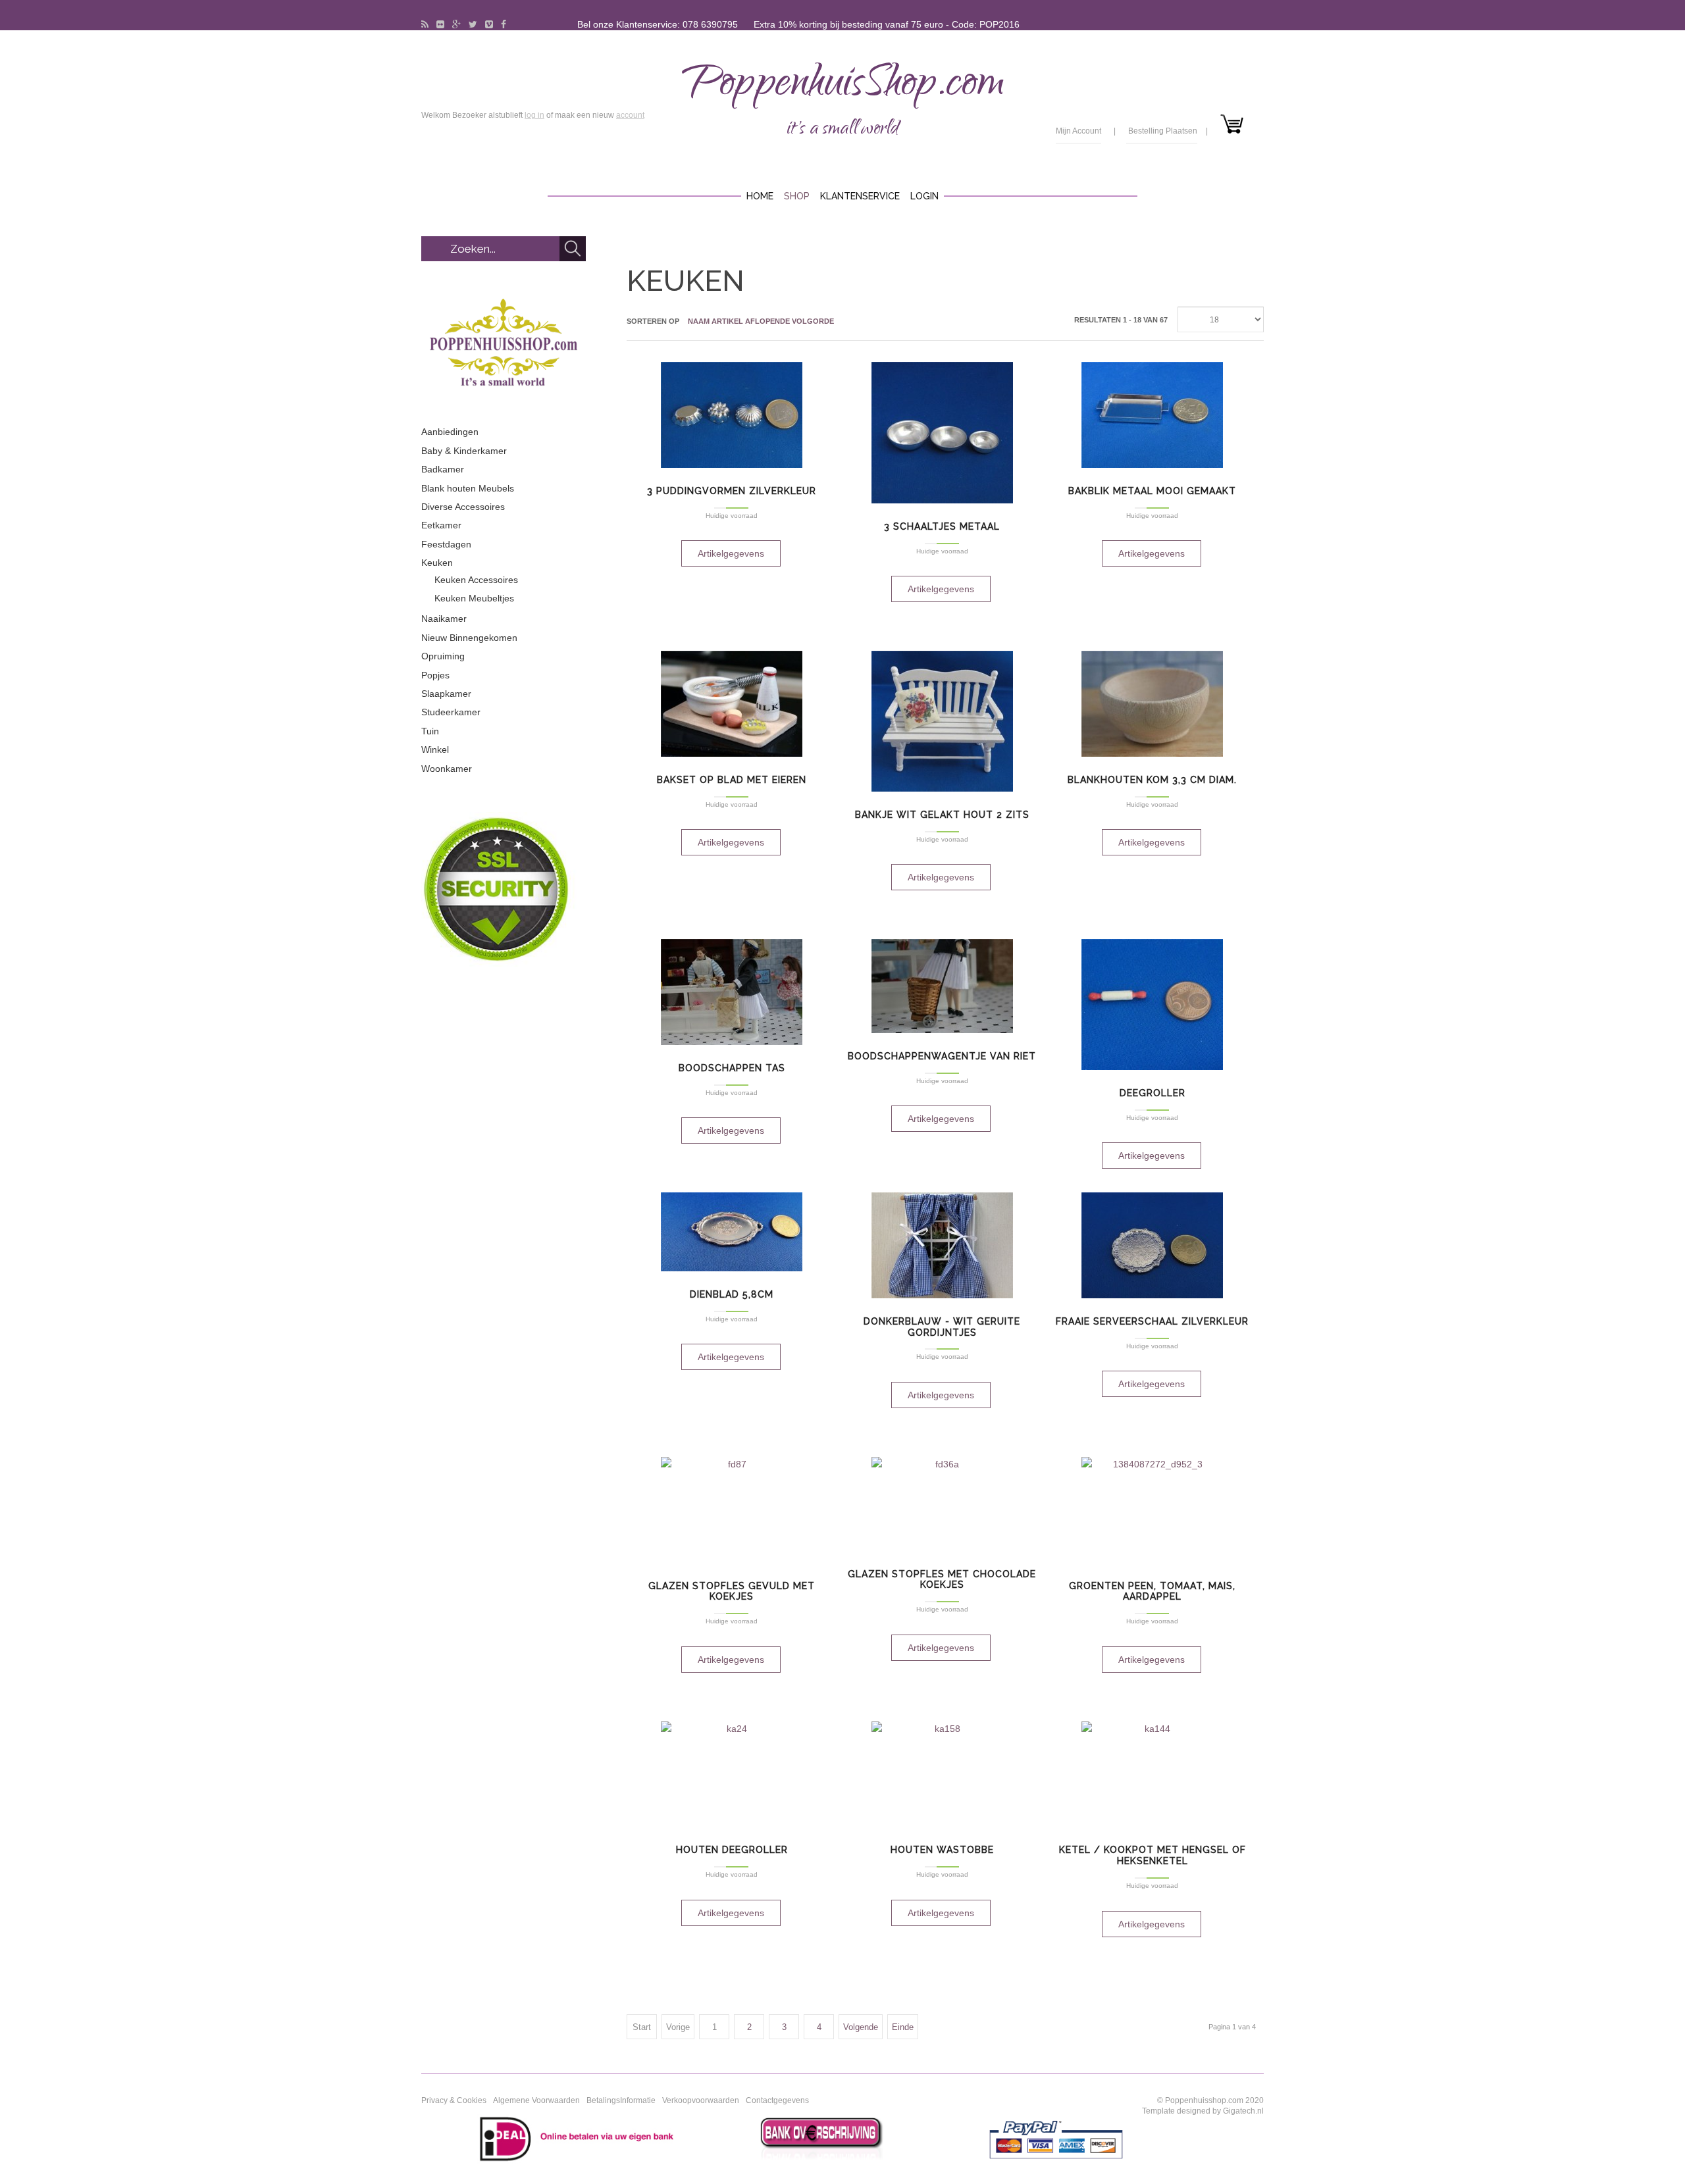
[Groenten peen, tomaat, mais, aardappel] (1152, 1510)
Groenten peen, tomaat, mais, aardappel (1152, 1591)
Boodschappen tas (732, 1068)
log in (534, 115)
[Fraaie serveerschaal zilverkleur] (1152, 1245)
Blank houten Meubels (468, 488)
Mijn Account (1078, 131)
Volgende (861, 2027)
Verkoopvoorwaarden (701, 2100)
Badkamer (443, 469)
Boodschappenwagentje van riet (942, 1056)
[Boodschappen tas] (732, 992)
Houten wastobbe (942, 1850)
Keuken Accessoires (476, 580)
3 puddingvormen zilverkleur (732, 491)
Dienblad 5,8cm (732, 1294)
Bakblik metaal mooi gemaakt (1152, 491)
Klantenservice (860, 196)
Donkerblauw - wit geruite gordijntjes (942, 1327)
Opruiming (443, 656)
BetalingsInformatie (621, 2100)
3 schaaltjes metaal (942, 526)
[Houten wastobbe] (942, 1774)
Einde (903, 2027)
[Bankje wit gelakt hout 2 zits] (942, 721)
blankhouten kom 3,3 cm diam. (1152, 780)
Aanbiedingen (450, 432)
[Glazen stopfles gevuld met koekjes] (732, 1510)
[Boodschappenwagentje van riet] (942, 986)
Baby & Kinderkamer (464, 451)
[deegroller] (1152, 1004)
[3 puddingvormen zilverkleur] (732, 415)
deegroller (1153, 1093)
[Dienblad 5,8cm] (732, 1232)
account (630, 115)
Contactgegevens (777, 2100)
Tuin (430, 731)
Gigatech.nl (1243, 2111)
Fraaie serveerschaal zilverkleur (1152, 1321)
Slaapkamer (446, 694)
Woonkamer (447, 769)
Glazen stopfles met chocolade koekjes (942, 1580)
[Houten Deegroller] (732, 1774)
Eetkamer (441, 525)
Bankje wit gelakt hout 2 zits (942, 815)
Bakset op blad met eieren (732, 780)
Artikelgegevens (731, 553)
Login (924, 196)
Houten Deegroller (732, 1850)
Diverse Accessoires (463, 507)
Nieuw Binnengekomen (469, 638)
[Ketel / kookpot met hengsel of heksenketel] (1152, 1774)
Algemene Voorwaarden (536, 2100)
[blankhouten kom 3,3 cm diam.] (1152, 704)
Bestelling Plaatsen (1163, 131)
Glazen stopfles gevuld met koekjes (732, 1591)
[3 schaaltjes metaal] (942, 433)
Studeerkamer (451, 712)
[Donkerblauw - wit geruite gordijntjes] (942, 1245)
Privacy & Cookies (454, 2100)
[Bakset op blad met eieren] (732, 704)
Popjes (435, 675)
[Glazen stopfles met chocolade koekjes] (942, 1504)
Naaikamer (444, 619)
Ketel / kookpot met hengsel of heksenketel (1153, 1855)
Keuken (437, 563)
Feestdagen (446, 544)
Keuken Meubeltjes (474, 598)
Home (760, 196)
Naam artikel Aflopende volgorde (761, 321)
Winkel (435, 749)
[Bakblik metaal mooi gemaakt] (1152, 415)
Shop (797, 196)
